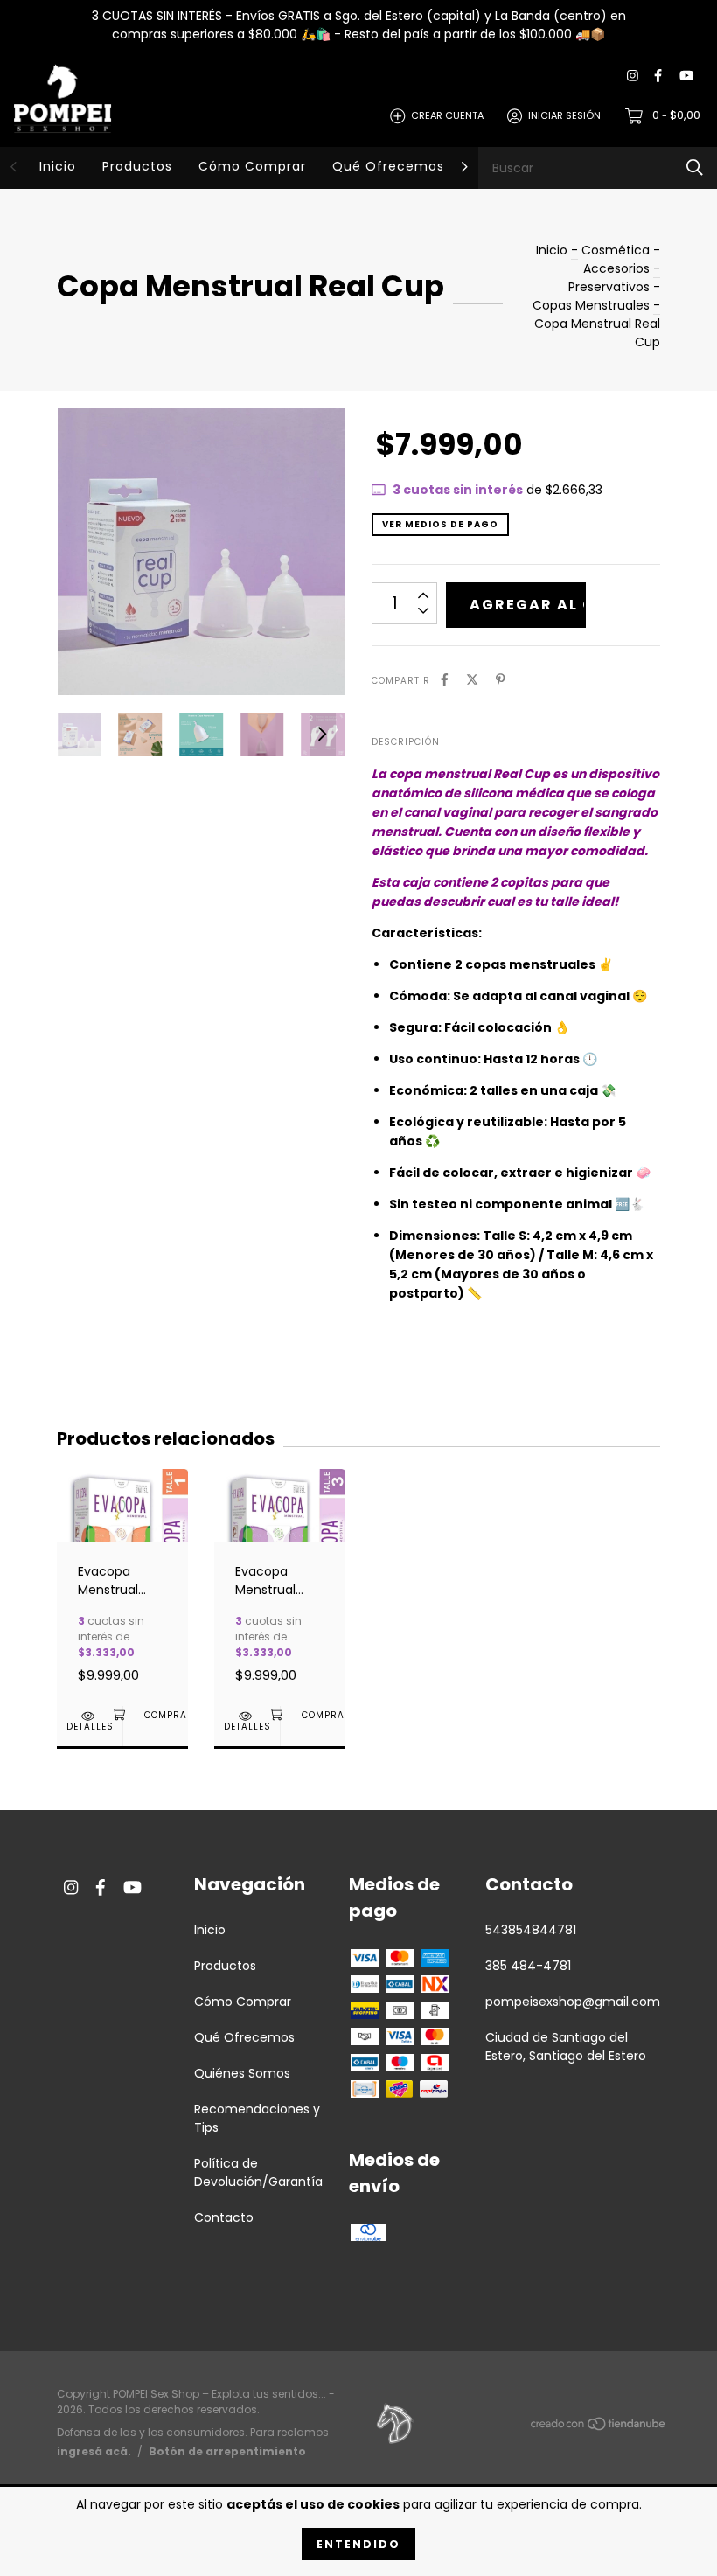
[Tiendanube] (599, 2427)
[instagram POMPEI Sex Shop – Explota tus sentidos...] (633, 77)
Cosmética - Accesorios (621, 259)
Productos (137, 166)
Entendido (358, 2544)
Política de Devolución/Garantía (258, 2172)
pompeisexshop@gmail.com (573, 2002)
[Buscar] (695, 167)
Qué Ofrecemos (388, 166)
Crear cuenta (447, 115)
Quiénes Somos (242, 2073)
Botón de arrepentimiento (227, 2451)
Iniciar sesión (564, 115)
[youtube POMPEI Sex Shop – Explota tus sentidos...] (686, 77)
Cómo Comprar (252, 166)
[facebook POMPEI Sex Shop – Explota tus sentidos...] (658, 77)
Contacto (224, 2217)
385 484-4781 (528, 1966)
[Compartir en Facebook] (445, 680)
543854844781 (531, 1930)
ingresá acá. (94, 2451)
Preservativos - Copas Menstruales (596, 296)
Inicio (58, 166)
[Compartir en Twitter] (472, 680)
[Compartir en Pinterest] (501, 680)
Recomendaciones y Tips (257, 2118)
